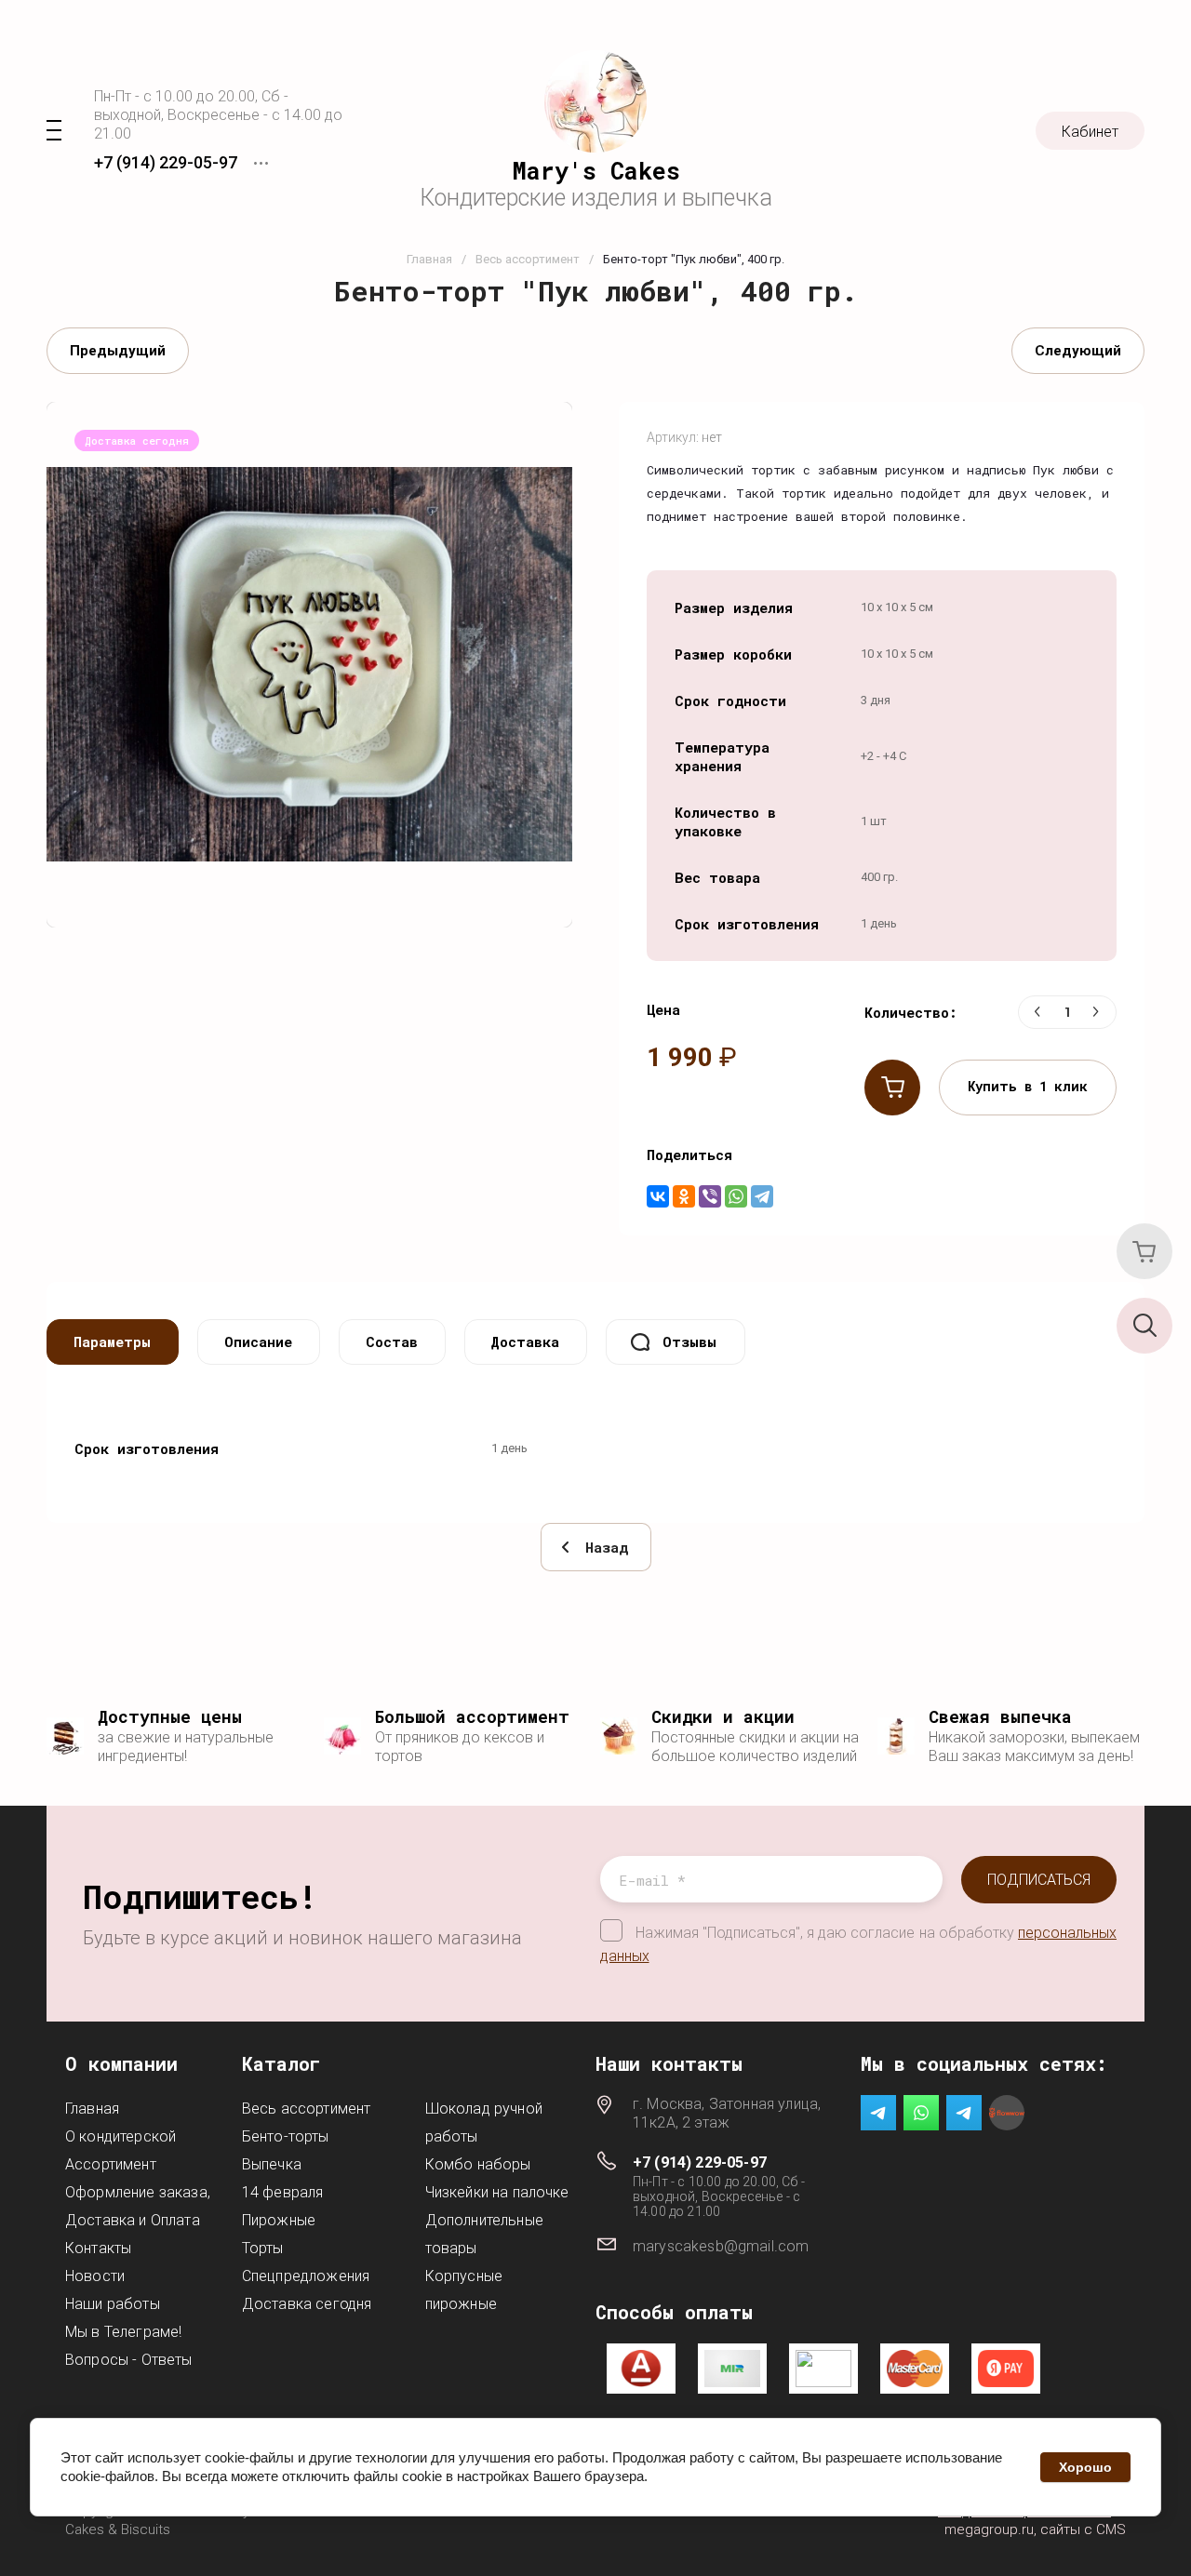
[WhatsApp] (736, 1196)
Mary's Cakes (596, 171)
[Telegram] (762, 1196)
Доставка (525, 1341)
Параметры (112, 1341)
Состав (392, 1341)
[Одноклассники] (684, 1196)
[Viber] (710, 1196)
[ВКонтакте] (658, 1196)
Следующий (1078, 351)
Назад (607, 1547)
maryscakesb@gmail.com (721, 2246)
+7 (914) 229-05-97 (166, 162)
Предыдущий (118, 351)
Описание (258, 1341)
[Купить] (892, 1088)
